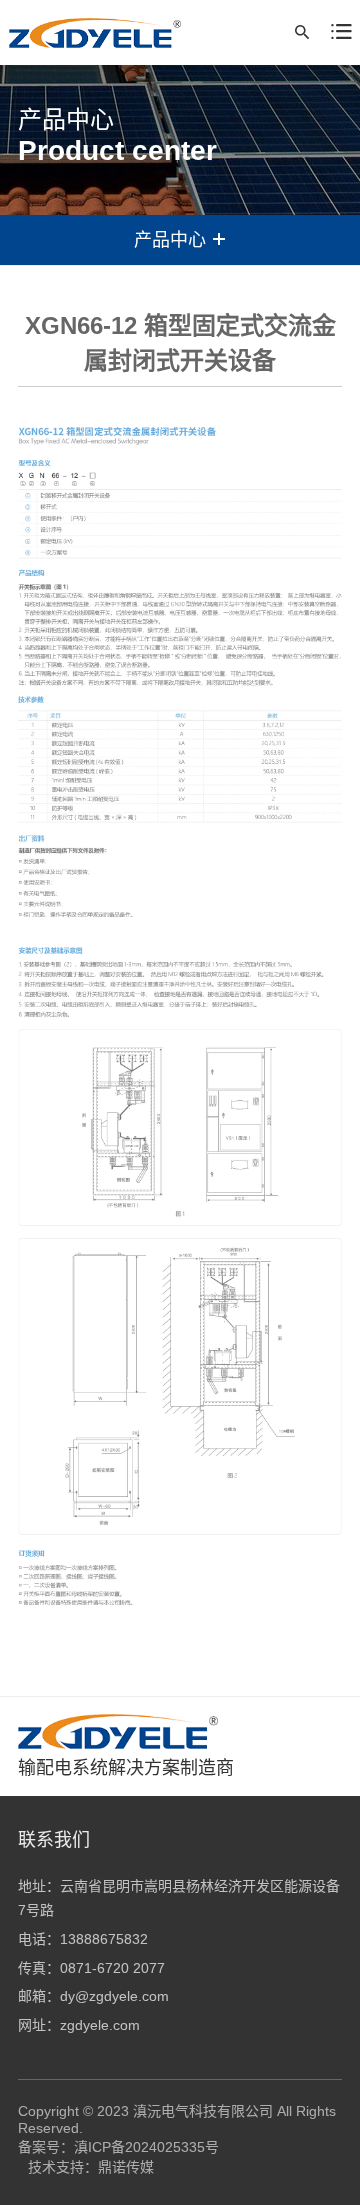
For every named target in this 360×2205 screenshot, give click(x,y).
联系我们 (54, 1840)
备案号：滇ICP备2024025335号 (118, 2147)
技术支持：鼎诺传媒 (91, 2167)
